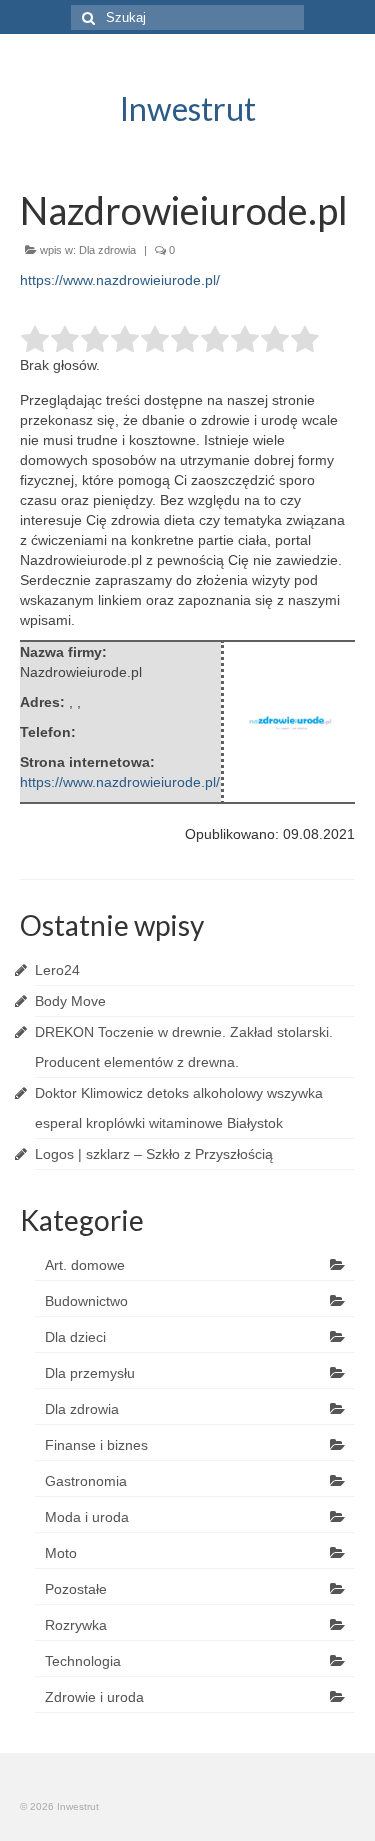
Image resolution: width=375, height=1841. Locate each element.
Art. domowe (85, 1265)
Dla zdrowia (107, 250)
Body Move (70, 1001)
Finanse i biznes (96, 1445)
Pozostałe (76, 1589)
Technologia (83, 1661)
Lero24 (57, 970)
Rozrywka (76, 1625)
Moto (61, 1553)
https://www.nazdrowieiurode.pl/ (120, 280)
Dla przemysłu (90, 1373)
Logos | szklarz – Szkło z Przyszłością (154, 1154)
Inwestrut (188, 108)
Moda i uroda (87, 1517)
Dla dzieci (75, 1337)
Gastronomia (86, 1481)
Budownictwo (86, 1301)
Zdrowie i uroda (94, 1697)
